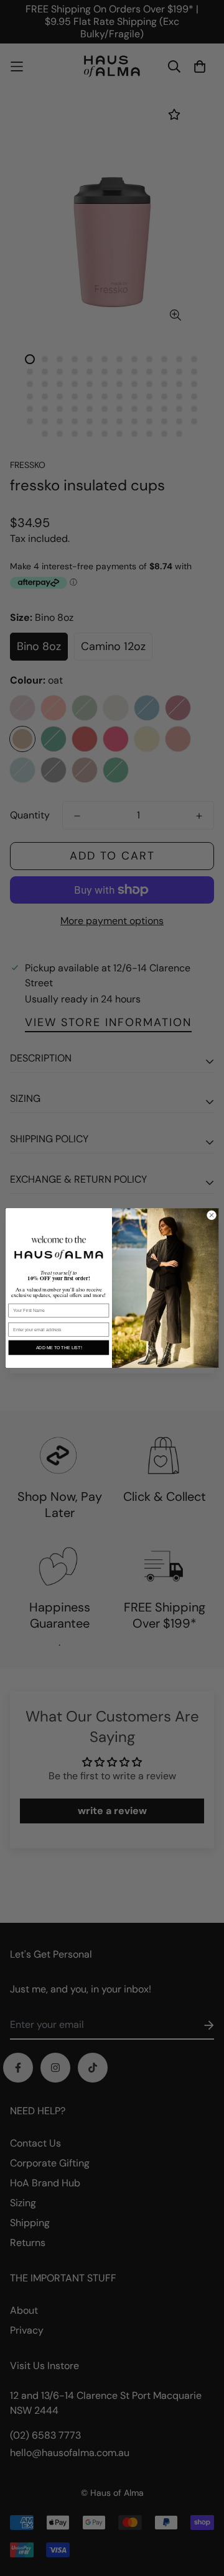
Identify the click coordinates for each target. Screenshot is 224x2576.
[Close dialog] (211, 1215)
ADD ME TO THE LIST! (59, 1348)
